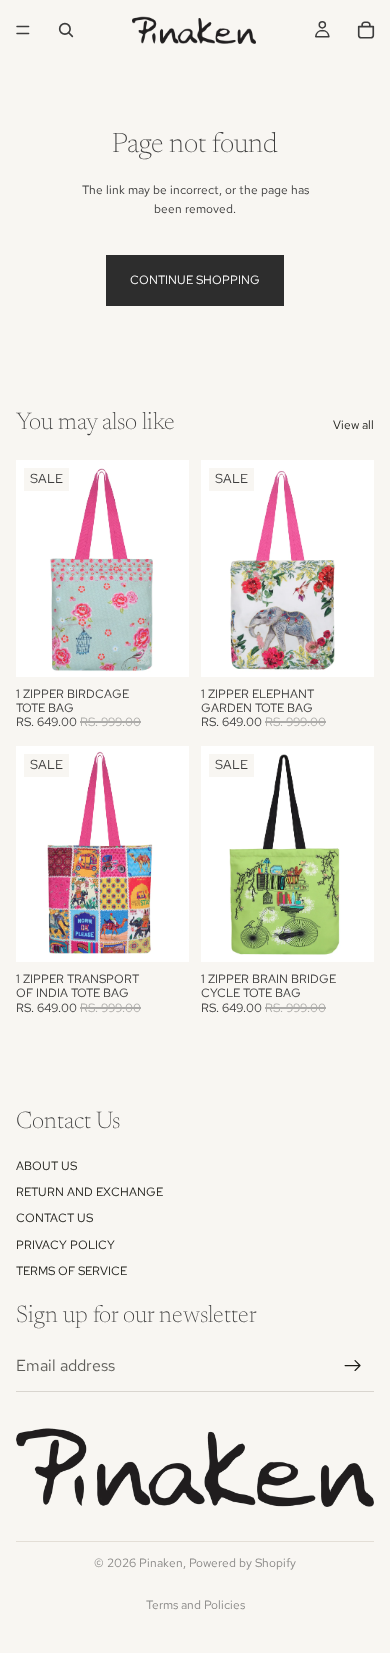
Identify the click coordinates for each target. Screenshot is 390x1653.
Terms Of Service (71, 1271)
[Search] (66, 30)
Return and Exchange (89, 1192)
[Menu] (23, 30)
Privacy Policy (65, 1245)
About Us (46, 1166)
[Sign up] (353, 1366)
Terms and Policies (195, 1605)
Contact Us (54, 1219)
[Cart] (366, 30)
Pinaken (161, 1563)
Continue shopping (195, 280)
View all (353, 425)
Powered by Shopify (242, 1563)
